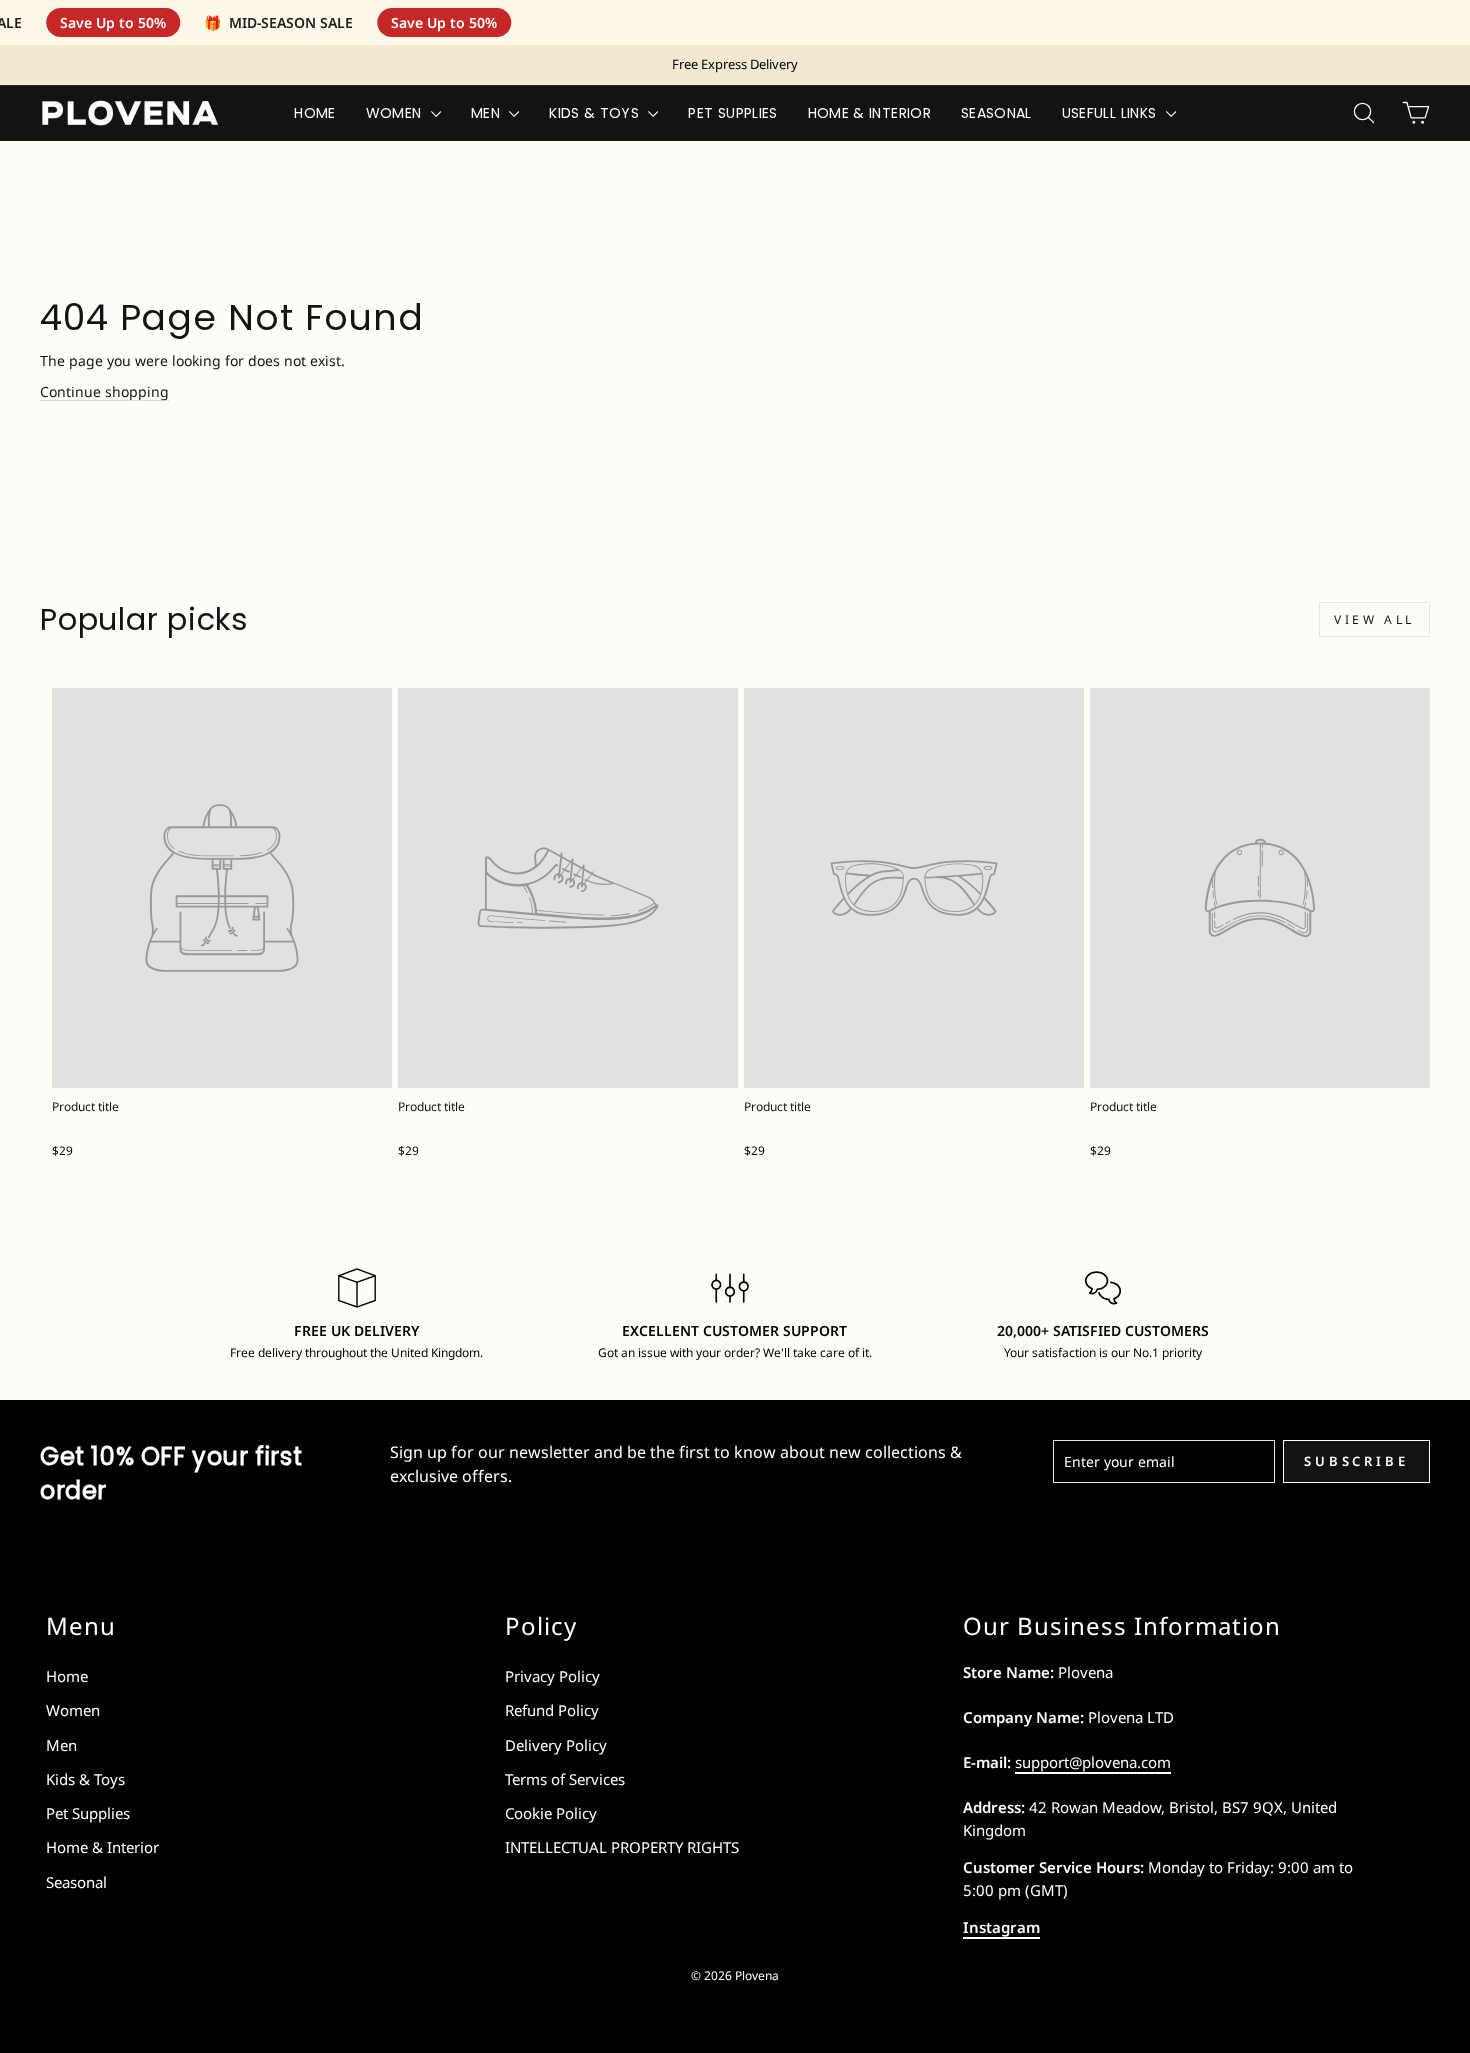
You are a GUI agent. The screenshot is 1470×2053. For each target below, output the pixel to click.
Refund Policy (552, 1710)
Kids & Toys (596, 113)
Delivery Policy (556, 1745)
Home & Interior (869, 113)
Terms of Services (565, 1779)
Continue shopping (104, 391)
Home (314, 113)
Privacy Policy (552, 1676)
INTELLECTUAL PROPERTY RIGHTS (622, 1847)
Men (487, 113)
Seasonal (996, 113)
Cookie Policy (551, 1813)
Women (396, 113)
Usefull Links (1111, 113)
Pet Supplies (732, 113)
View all (1374, 619)
